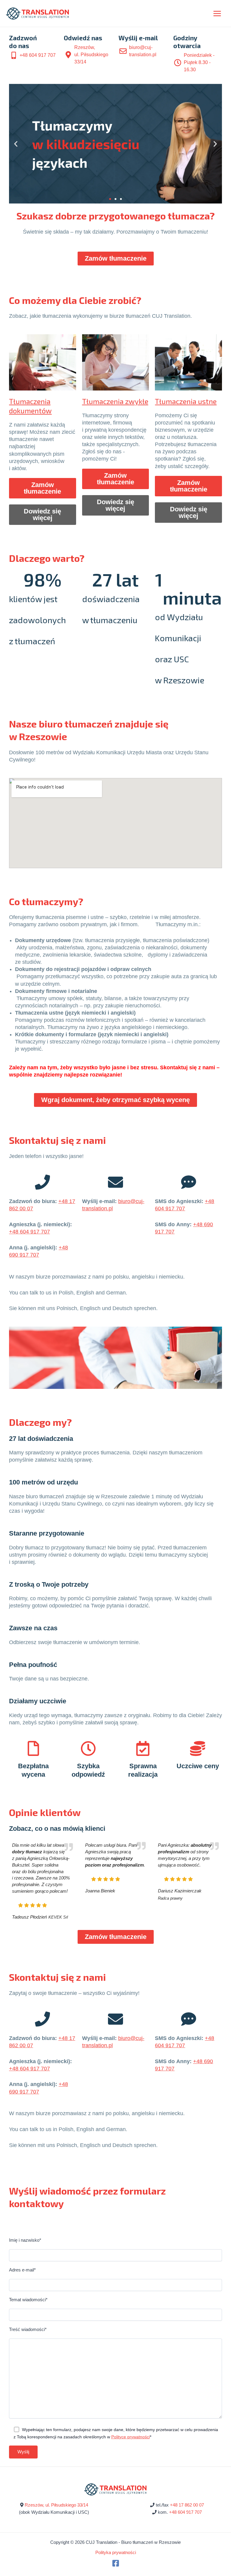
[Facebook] (116, 2563)
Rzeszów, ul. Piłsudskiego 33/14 (56, 2505)
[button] (16, 144)
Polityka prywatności (116, 2553)
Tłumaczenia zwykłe (115, 401)
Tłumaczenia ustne (186, 401)
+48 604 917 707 (29, 1232)
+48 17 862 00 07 (187, 2505)
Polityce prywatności (131, 2437)
